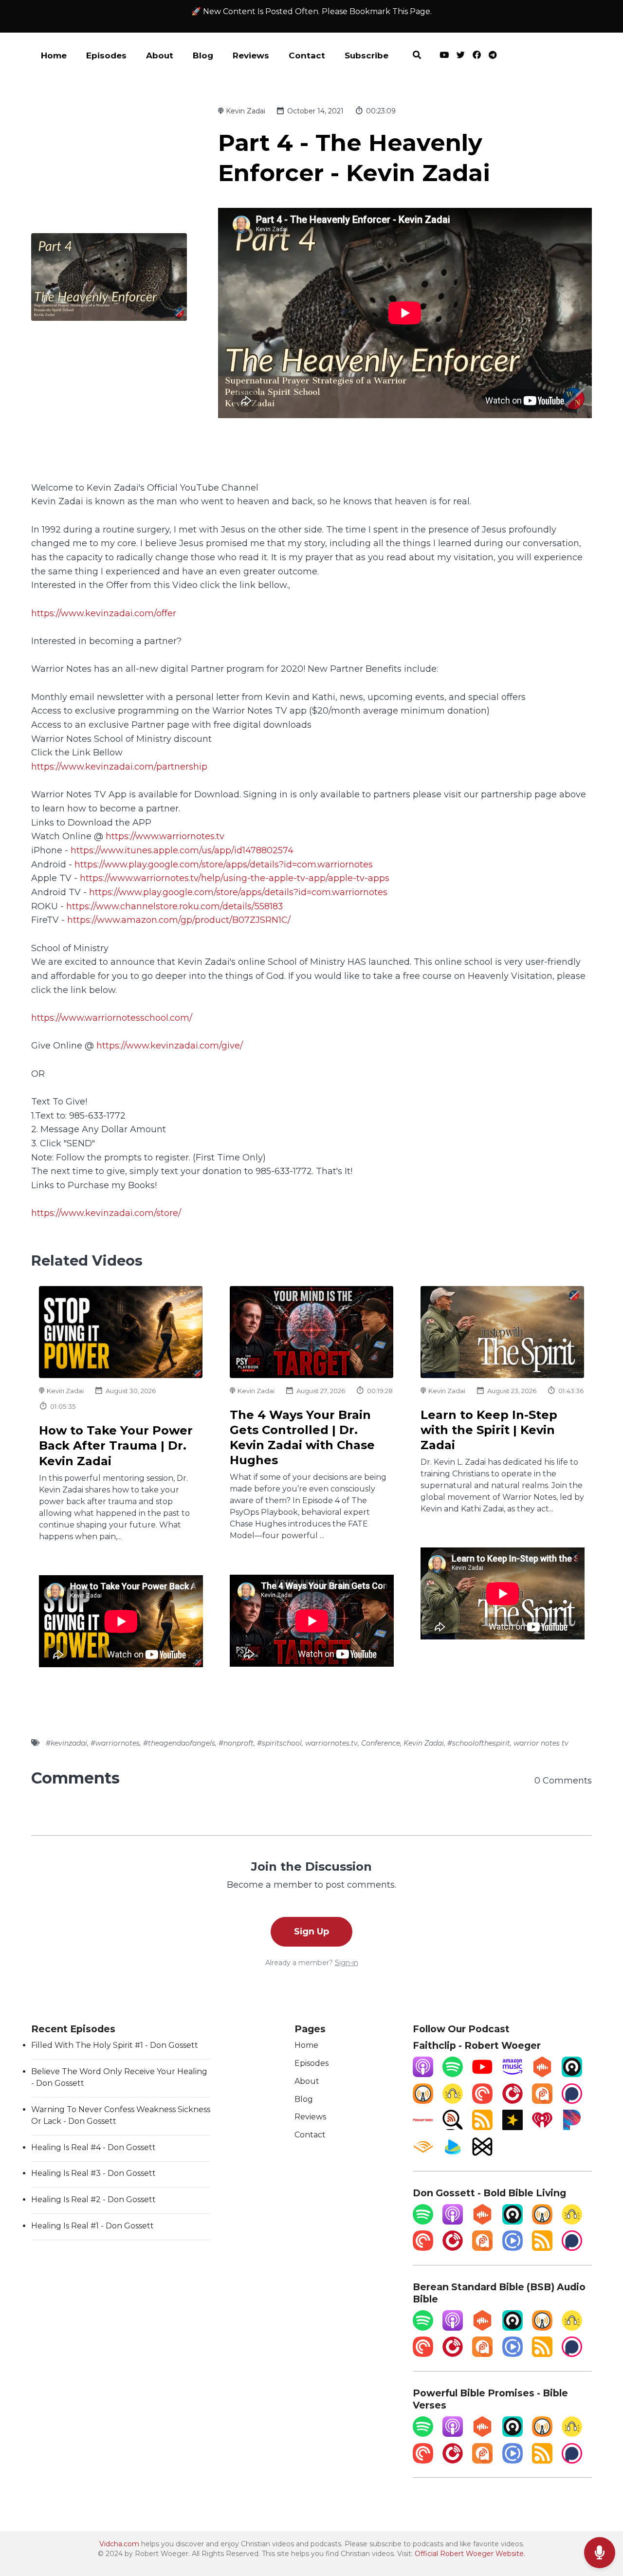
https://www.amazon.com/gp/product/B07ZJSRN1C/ (179, 920)
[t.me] (491, 56)
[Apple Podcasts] (423, 2074)
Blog (203, 55)
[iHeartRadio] (542, 2127)
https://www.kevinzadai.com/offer (104, 613)
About (160, 55)
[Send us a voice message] (600, 2553)
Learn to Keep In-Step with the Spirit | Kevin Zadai (489, 1430)
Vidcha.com (119, 2544)
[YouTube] (482, 2074)
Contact (307, 55)
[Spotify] (453, 2074)
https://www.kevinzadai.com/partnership (119, 766)
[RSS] (482, 2127)
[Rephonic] (453, 2154)
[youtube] (444, 56)
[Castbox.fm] (542, 2074)
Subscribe (366, 55)
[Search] (417, 56)
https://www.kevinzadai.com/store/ (106, 1213)
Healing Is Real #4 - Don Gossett (93, 2147)
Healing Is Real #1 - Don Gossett (92, 2226)
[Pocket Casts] (482, 2101)
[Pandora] (572, 2127)
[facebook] (477, 56)
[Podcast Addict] (542, 2101)
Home (54, 55)
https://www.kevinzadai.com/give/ (170, 1045)
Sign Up (311, 1931)
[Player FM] (513, 2101)
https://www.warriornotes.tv (165, 836)
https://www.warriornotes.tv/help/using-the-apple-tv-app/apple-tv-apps (235, 878)
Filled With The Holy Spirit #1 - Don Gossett (115, 2045)
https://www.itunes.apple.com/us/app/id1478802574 (182, 850)
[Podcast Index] (423, 2127)
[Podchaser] (572, 2101)
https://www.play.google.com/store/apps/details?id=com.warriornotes (224, 864)
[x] (461, 56)
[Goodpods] (453, 2101)
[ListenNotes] (453, 2127)
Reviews (251, 55)
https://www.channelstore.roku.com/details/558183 (174, 906)
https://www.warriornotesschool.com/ (112, 1018)
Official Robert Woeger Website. (470, 2554)
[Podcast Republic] (513, 2248)
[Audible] (423, 2154)
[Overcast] (423, 2101)
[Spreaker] (513, 2127)
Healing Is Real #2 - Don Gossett (93, 2199)
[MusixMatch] (482, 2154)
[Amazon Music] (513, 2074)
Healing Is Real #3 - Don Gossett (93, 2173)
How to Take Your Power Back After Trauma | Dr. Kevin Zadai (116, 1445)
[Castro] (572, 2074)
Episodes (106, 55)
